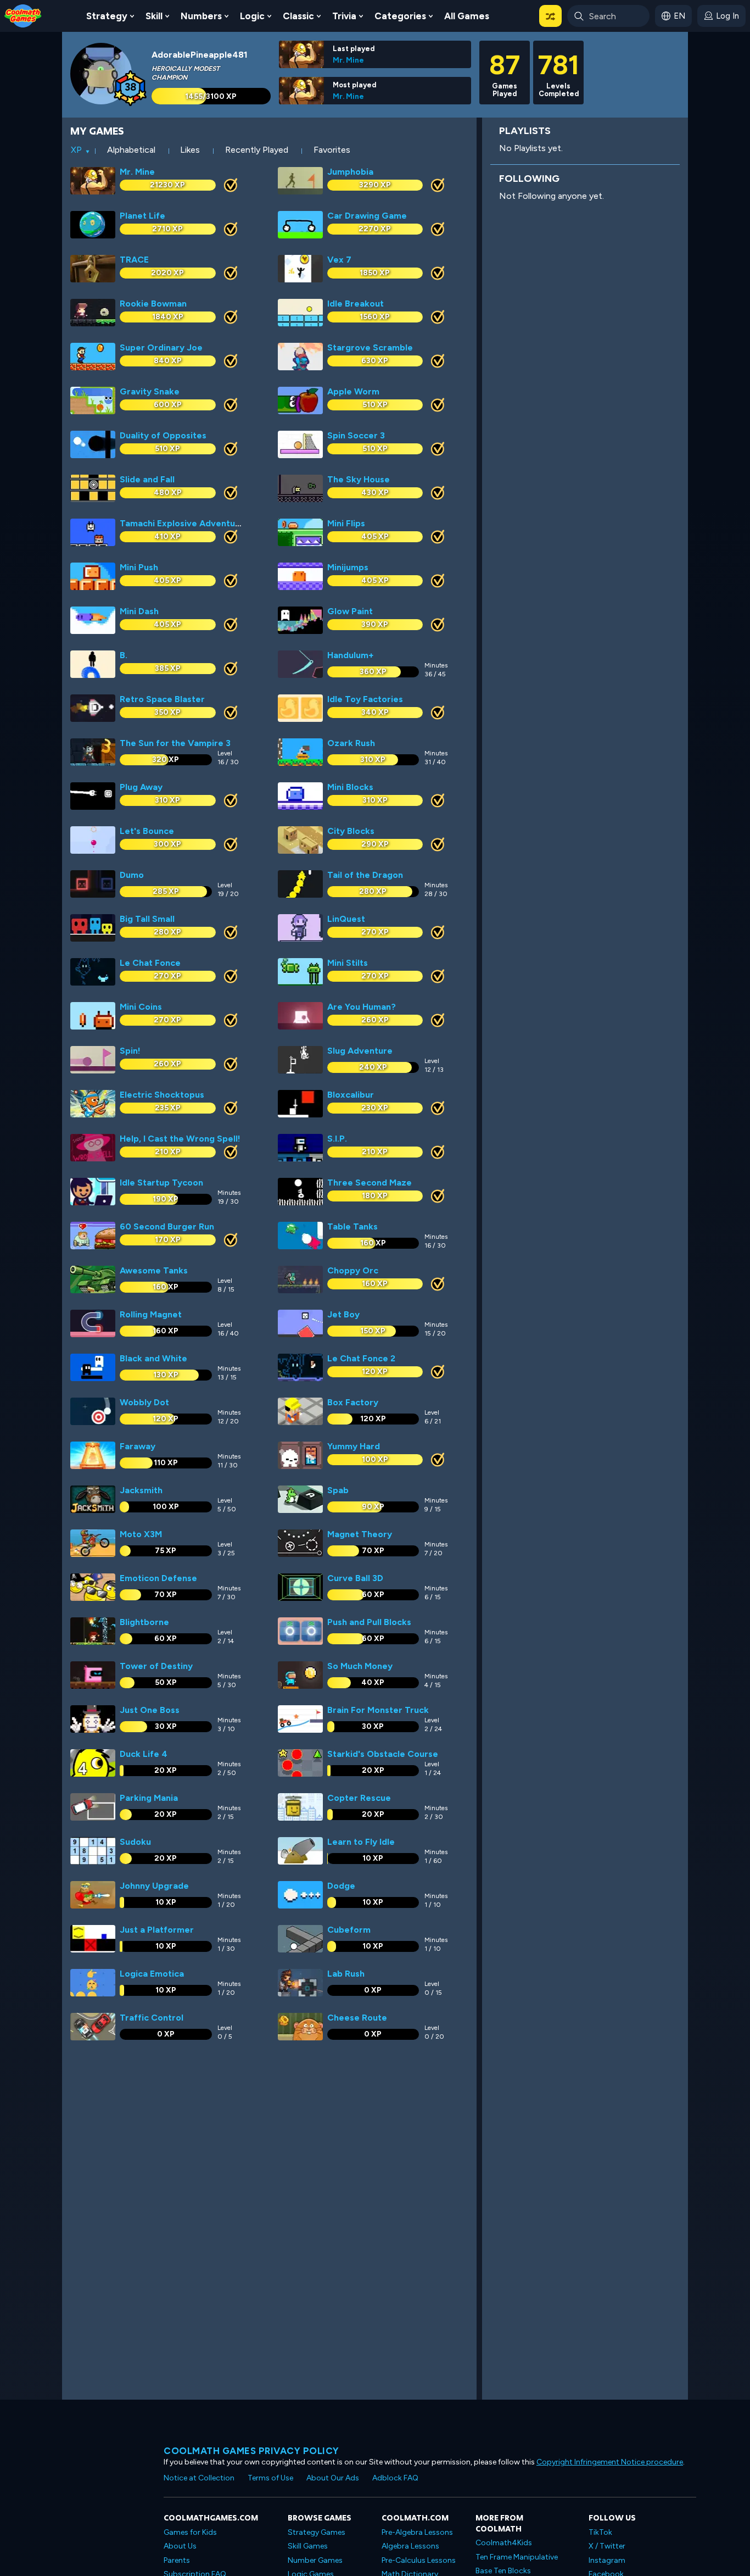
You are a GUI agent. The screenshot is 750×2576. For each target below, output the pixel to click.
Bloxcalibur (351, 1095)
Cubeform (349, 1930)
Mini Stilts (348, 963)
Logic (252, 16)
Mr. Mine (348, 60)
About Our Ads (333, 2478)
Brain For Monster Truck (378, 1710)
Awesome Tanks (154, 1270)
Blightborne (144, 1622)
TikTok (600, 2532)
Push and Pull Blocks (369, 1622)
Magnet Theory (360, 1534)
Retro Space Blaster (162, 699)
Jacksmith (141, 1490)
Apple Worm (353, 391)
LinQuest (346, 919)
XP (76, 150)
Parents (177, 2560)
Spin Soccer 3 (356, 435)
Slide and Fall (147, 479)
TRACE (134, 260)
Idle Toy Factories (365, 699)
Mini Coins (141, 1007)
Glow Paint (350, 611)
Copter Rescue (359, 1798)
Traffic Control (152, 2018)
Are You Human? (362, 1007)
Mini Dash (139, 611)
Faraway (138, 1446)
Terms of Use (270, 2478)
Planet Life (142, 216)
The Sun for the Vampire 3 (175, 743)
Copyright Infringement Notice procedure (610, 2462)
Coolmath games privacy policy (251, 2451)
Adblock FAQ (395, 2478)
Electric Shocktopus (162, 1095)
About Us (180, 2546)
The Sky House (359, 479)
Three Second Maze (370, 1183)
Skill (154, 16)
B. (124, 655)
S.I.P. (337, 1139)
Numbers (201, 16)
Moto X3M (141, 1534)
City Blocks (351, 831)
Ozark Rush (351, 743)
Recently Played (257, 150)
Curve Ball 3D (355, 1578)
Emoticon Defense (158, 1578)
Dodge (341, 1886)
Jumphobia (350, 172)
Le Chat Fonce (150, 963)
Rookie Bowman (153, 304)
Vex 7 (339, 260)
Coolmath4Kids (504, 2543)
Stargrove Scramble (370, 347)
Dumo (132, 875)
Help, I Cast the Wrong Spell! (180, 1139)
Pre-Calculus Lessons (419, 2560)
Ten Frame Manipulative (517, 2557)
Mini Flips (346, 523)
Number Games (315, 2560)
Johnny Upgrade (154, 1886)
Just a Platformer (157, 1930)
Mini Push (139, 567)
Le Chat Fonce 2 (361, 1358)
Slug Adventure (360, 1051)
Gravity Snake (150, 391)
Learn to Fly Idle (361, 1842)
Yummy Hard (354, 1446)
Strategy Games (317, 2532)
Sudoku (135, 1842)
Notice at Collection (199, 2478)
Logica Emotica (152, 1974)
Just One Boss (150, 1710)
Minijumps (348, 567)
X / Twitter (607, 2546)
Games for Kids (190, 2532)
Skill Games (308, 2546)
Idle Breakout (356, 304)
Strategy (107, 16)
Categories (400, 16)
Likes (190, 150)
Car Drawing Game (367, 216)
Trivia (344, 16)
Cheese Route (357, 2018)
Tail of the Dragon (365, 875)
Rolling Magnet (151, 1314)
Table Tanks (352, 1226)
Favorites (332, 150)
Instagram (607, 2560)
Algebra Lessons (410, 2546)
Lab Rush (346, 1974)
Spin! (130, 1051)
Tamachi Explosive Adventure (182, 523)
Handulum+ (351, 655)
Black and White (153, 1358)
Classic (298, 16)
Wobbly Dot (144, 1402)
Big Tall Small (147, 919)
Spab (338, 1490)
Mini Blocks (350, 787)
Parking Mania (149, 1798)
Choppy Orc (353, 1270)
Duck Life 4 (144, 1754)
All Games (467, 16)
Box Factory (353, 1402)
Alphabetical (131, 150)
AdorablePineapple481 (200, 55)
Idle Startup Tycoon (161, 1183)
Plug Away (141, 787)
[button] (550, 16)
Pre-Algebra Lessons (417, 2532)
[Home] (23, 15)
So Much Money (360, 1666)
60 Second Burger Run (167, 1226)
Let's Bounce (147, 831)
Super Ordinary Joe (161, 347)
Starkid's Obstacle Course (383, 1754)
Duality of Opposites (163, 435)
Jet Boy (343, 1314)
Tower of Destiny (156, 1666)
